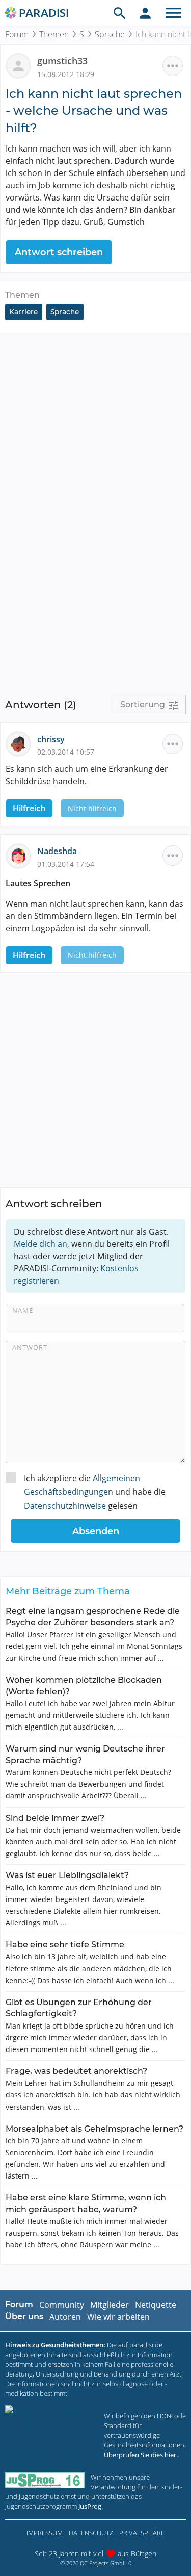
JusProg (90, 2506)
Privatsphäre (142, 2533)
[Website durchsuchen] (120, 13)
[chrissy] (21, 743)
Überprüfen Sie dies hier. (141, 2455)
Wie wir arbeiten (118, 2317)
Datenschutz (91, 2533)
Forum (17, 34)
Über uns (24, 2317)
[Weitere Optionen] (173, 66)
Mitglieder (110, 2305)
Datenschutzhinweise (65, 1506)
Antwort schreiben (59, 252)
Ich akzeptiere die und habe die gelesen (95, 1492)
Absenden (96, 1531)
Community (62, 2305)
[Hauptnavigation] (173, 13)
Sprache (110, 34)
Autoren (65, 2317)
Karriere (23, 312)
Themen (54, 34)
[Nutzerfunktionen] (145, 13)
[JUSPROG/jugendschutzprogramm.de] (45, 2480)
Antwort (30, 1347)
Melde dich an (40, 1244)
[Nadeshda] (21, 855)
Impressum (45, 2533)
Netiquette (156, 2305)
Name (23, 1310)
